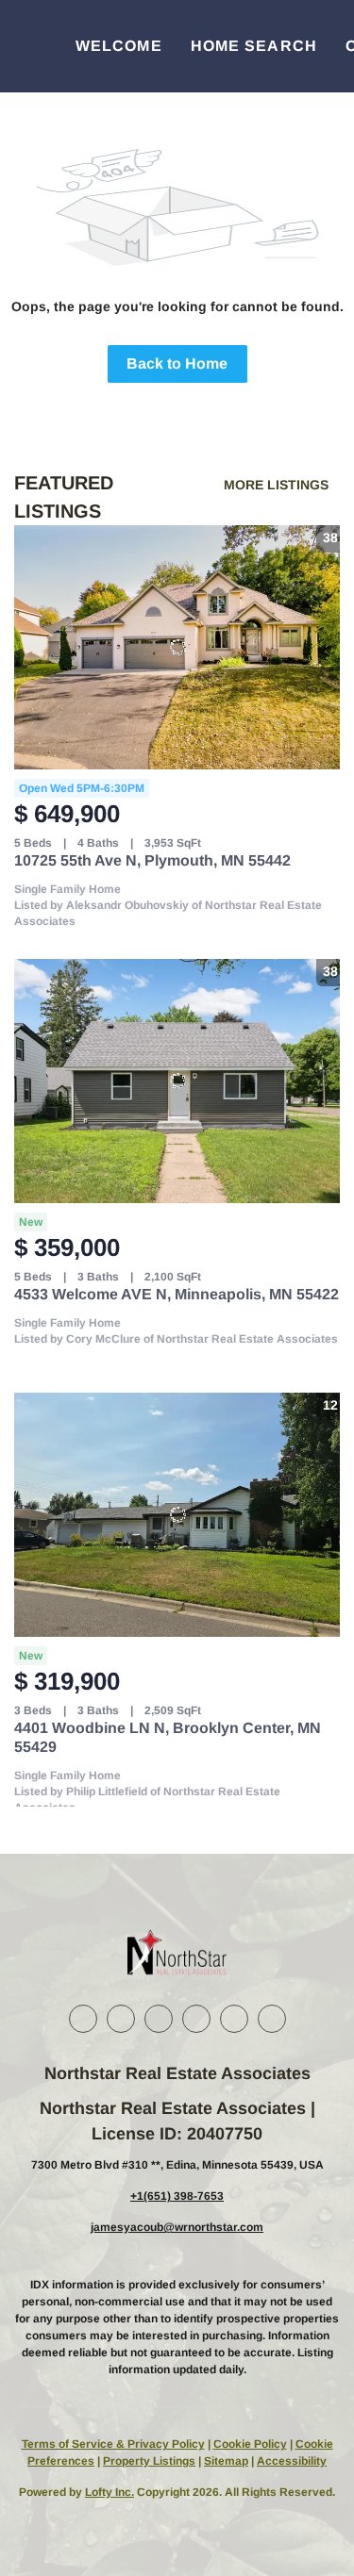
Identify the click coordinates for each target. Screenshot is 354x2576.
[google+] (272, 2019)
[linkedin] (121, 2019)
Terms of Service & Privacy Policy (113, 2444)
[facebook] (83, 2019)
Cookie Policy (250, 2444)
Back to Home (177, 363)
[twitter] (159, 2019)
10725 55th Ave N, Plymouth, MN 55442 (152, 860)
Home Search (254, 46)
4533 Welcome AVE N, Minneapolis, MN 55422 (177, 1294)
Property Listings (149, 2461)
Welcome (119, 46)
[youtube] (234, 2019)
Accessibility (292, 2461)
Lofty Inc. (110, 2492)
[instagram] (196, 2019)
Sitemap (226, 2461)
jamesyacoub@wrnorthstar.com (177, 2227)
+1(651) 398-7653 (177, 2196)
